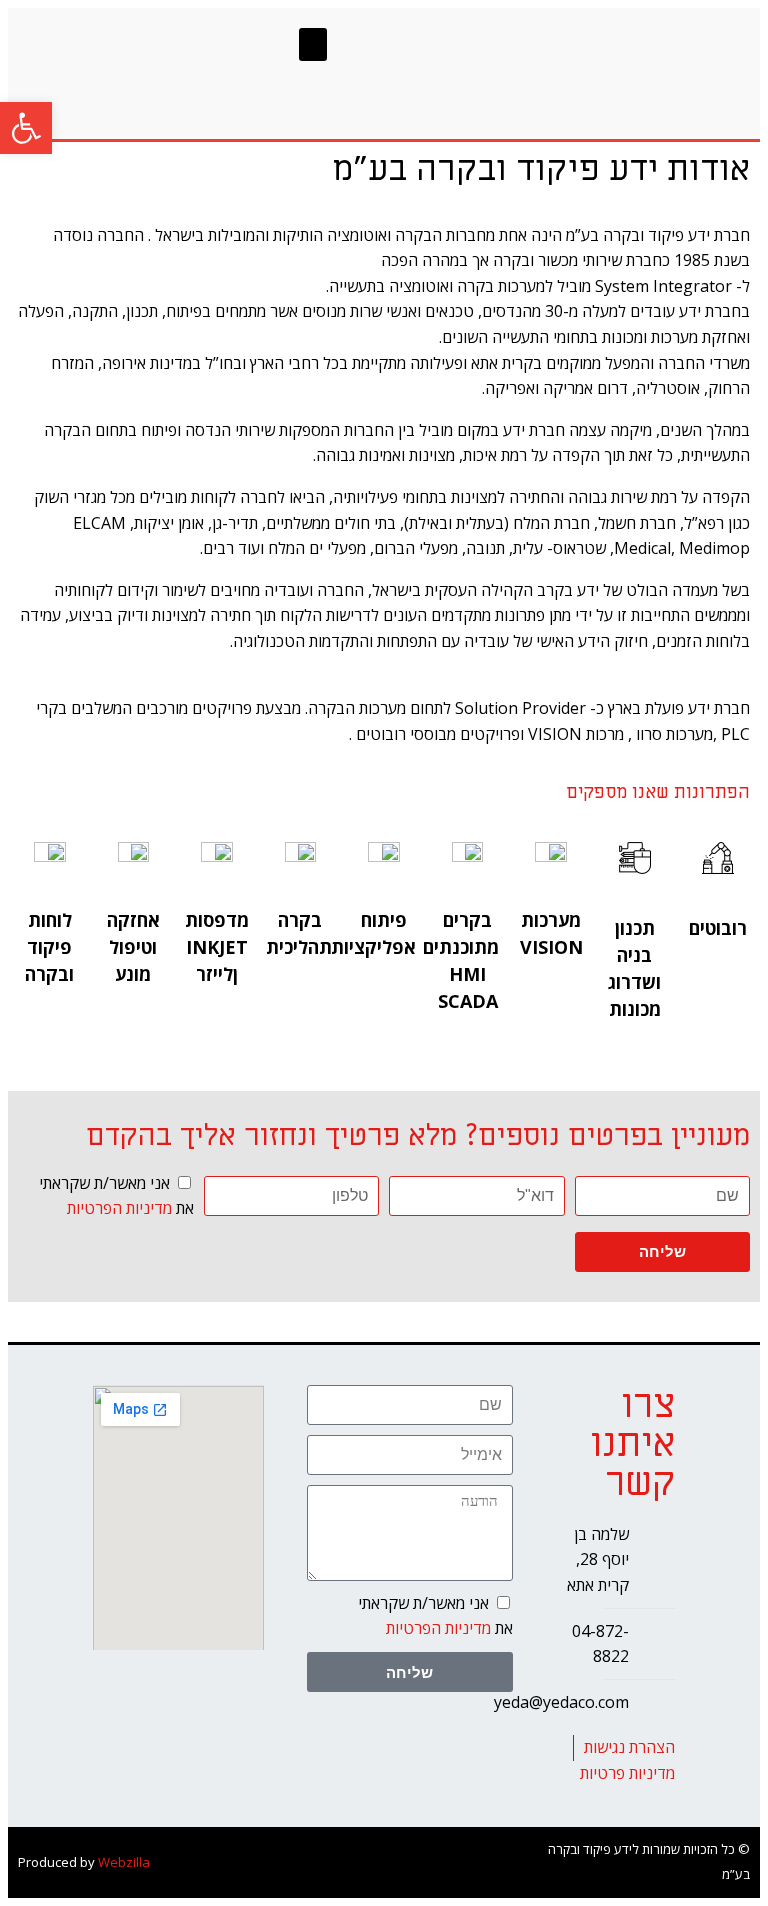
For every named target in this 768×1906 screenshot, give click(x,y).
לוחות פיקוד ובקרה (49, 947)
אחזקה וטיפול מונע (133, 947)
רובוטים (718, 928)
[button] (313, 44)
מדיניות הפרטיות (119, 1208)
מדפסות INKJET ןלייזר (217, 947)
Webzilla (124, 1862)
